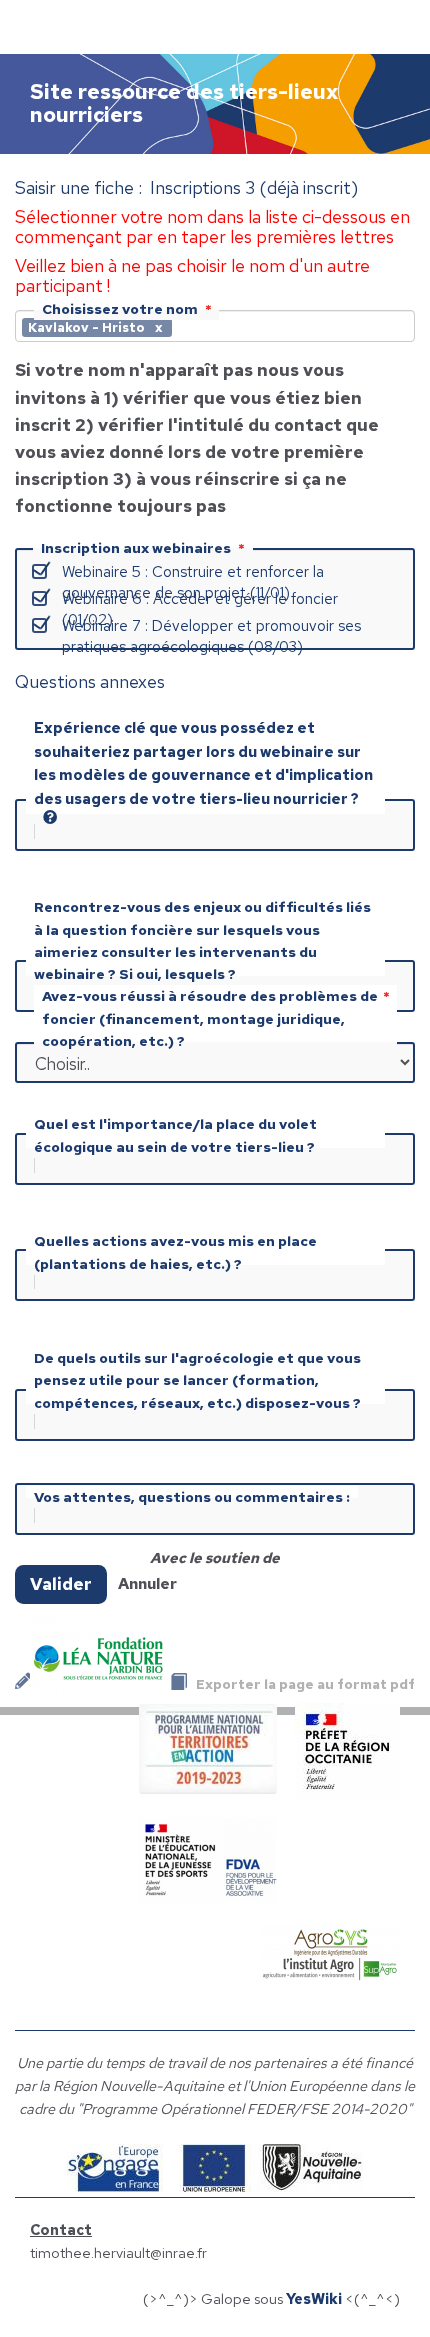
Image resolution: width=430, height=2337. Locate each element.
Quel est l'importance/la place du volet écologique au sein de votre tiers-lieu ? (175, 1135)
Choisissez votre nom (120, 309)
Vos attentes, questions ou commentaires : (192, 1497)
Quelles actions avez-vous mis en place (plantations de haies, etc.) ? (175, 1252)
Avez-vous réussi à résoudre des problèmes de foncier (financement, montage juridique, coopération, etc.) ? (210, 1018)
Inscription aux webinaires (136, 548)
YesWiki (314, 2298)
